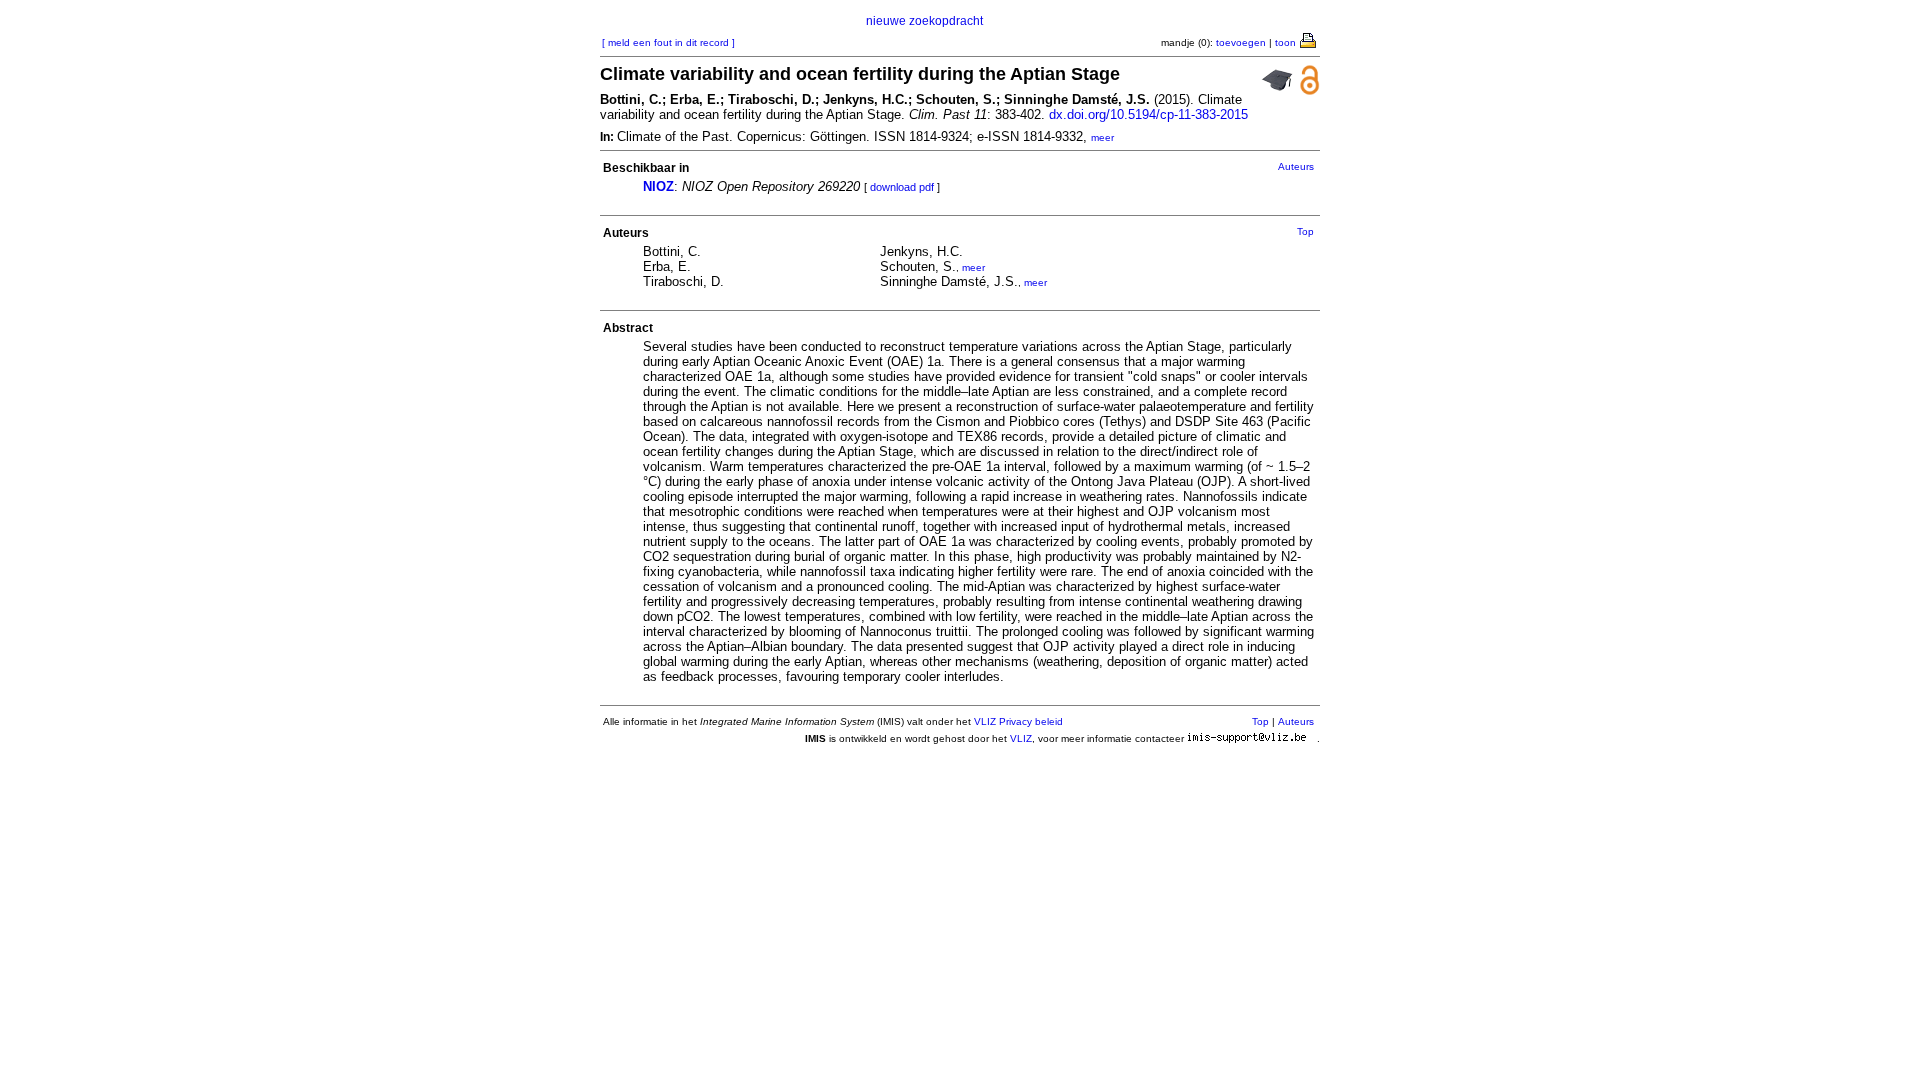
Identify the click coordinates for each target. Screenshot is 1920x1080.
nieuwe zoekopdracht (924, 21)
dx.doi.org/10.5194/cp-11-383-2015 (1148, 114)
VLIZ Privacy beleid (1018, 721)
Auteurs (1296, 166)
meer (1102, 137)
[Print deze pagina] (1309, 39)
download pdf (902, 187)
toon (1285, 42)
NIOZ (658, 186)
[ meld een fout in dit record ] (668, 42)
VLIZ (1021, 738)
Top (1305, 231)
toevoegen (1241, 42)
